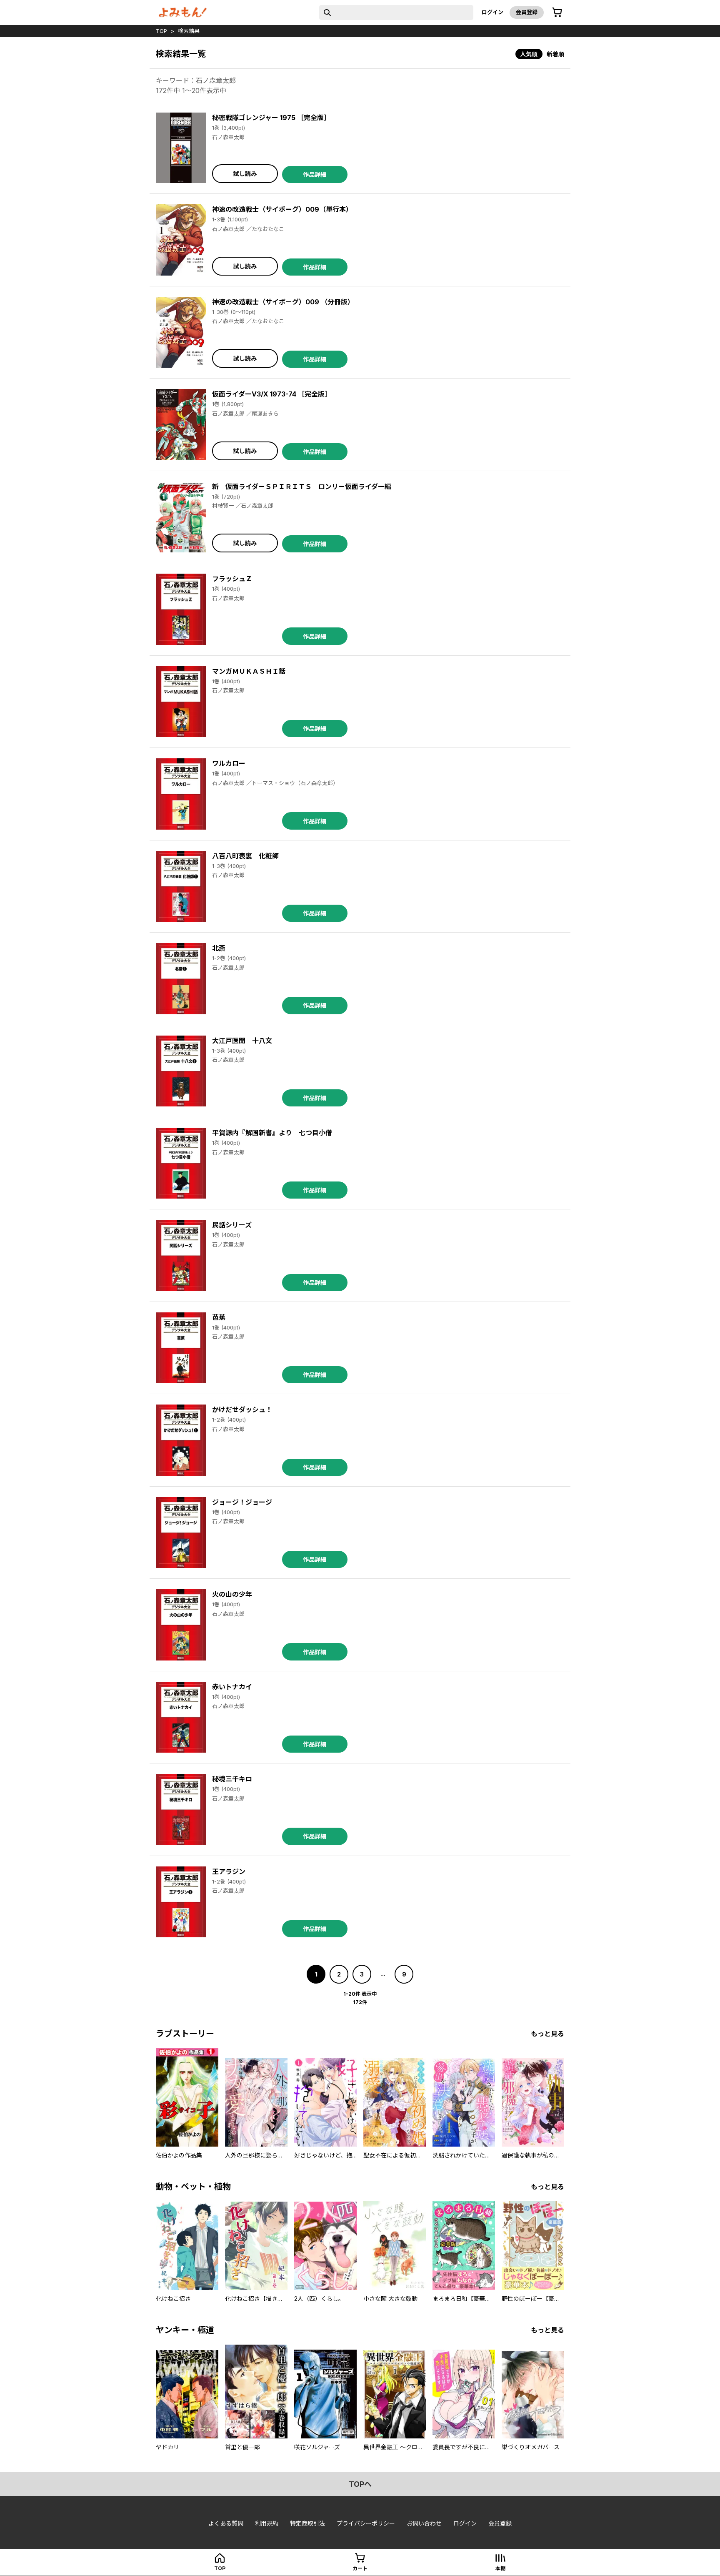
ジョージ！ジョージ (242, 1502)
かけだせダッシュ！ (242, 1410)
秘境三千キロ (232, 1779)
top (161, 31)
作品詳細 (315, 174)
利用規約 (267, 2523)
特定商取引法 (307, 2523)
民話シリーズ (232, 1225)
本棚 (500, 2568)
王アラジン (229, 1871)
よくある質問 (226, 2523)
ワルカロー (229, 763)
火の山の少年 (232, 1594)
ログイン (492, 12)
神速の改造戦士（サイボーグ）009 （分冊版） (283, 302)
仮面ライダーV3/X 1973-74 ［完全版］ (272, 394)
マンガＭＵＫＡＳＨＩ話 (249, 671)
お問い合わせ (424, 2523)
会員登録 (527, 12)
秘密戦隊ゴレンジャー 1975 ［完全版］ (271, 118)
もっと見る (547, 2034)
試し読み (245, 174)
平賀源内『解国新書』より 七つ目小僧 (272, 1133)
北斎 (219, 948)
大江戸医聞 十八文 (242, 1041)
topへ (360, 2484)
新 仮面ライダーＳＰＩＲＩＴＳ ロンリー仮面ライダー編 (302, 487)
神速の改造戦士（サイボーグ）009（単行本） (282, 209)
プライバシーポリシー (366, 2523)
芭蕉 (219, 1317)
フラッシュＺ (232, 579)
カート (360, 2568)
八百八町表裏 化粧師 (245, 856)
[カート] (557, 13)
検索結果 (189, 31)
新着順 (555, 54)
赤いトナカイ (232, 1687)
